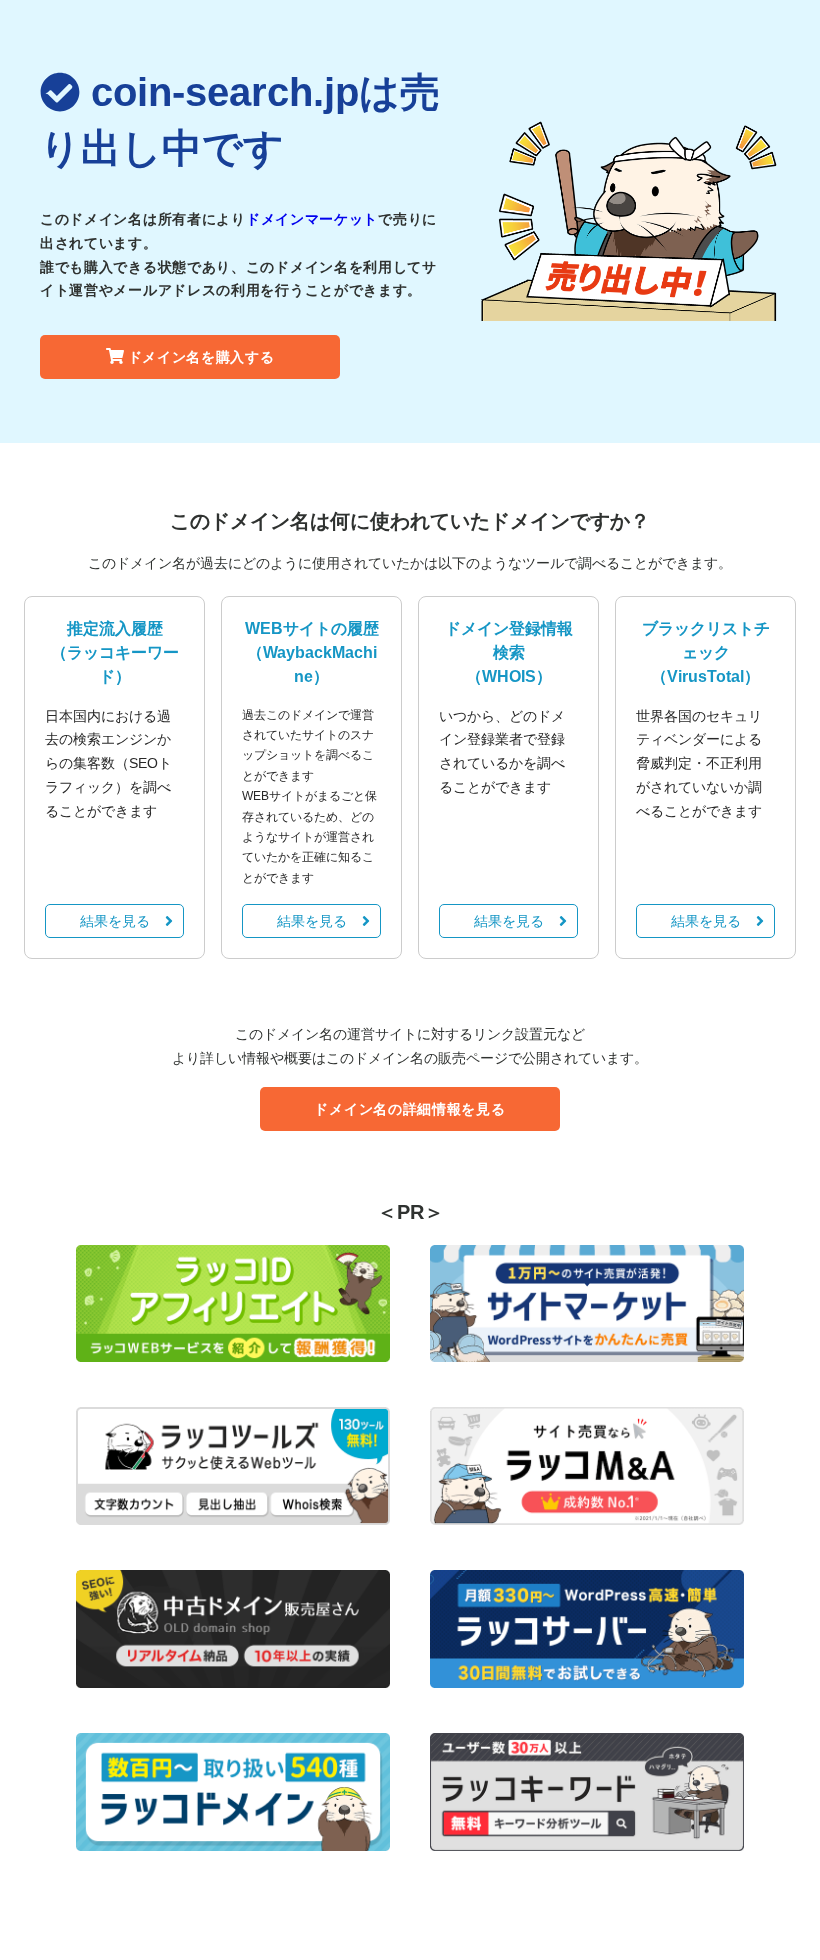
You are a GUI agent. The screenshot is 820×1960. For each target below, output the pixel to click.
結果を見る (115, 921)
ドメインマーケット (312, 219)
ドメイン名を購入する (201, 357)
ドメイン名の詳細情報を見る (409, 1109)
